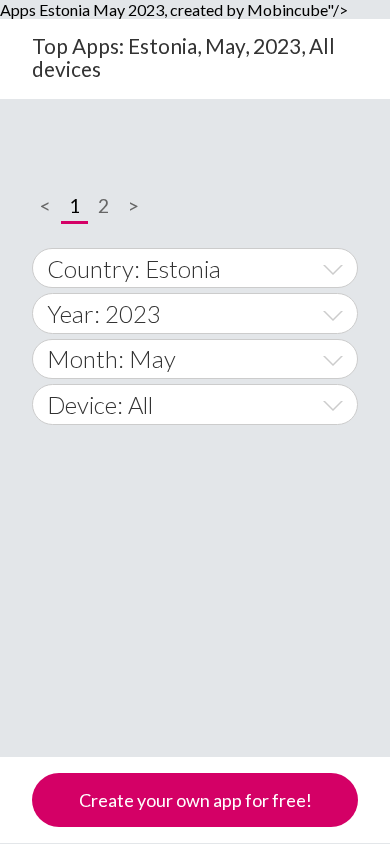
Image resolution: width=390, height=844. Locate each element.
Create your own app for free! (195, 800)
